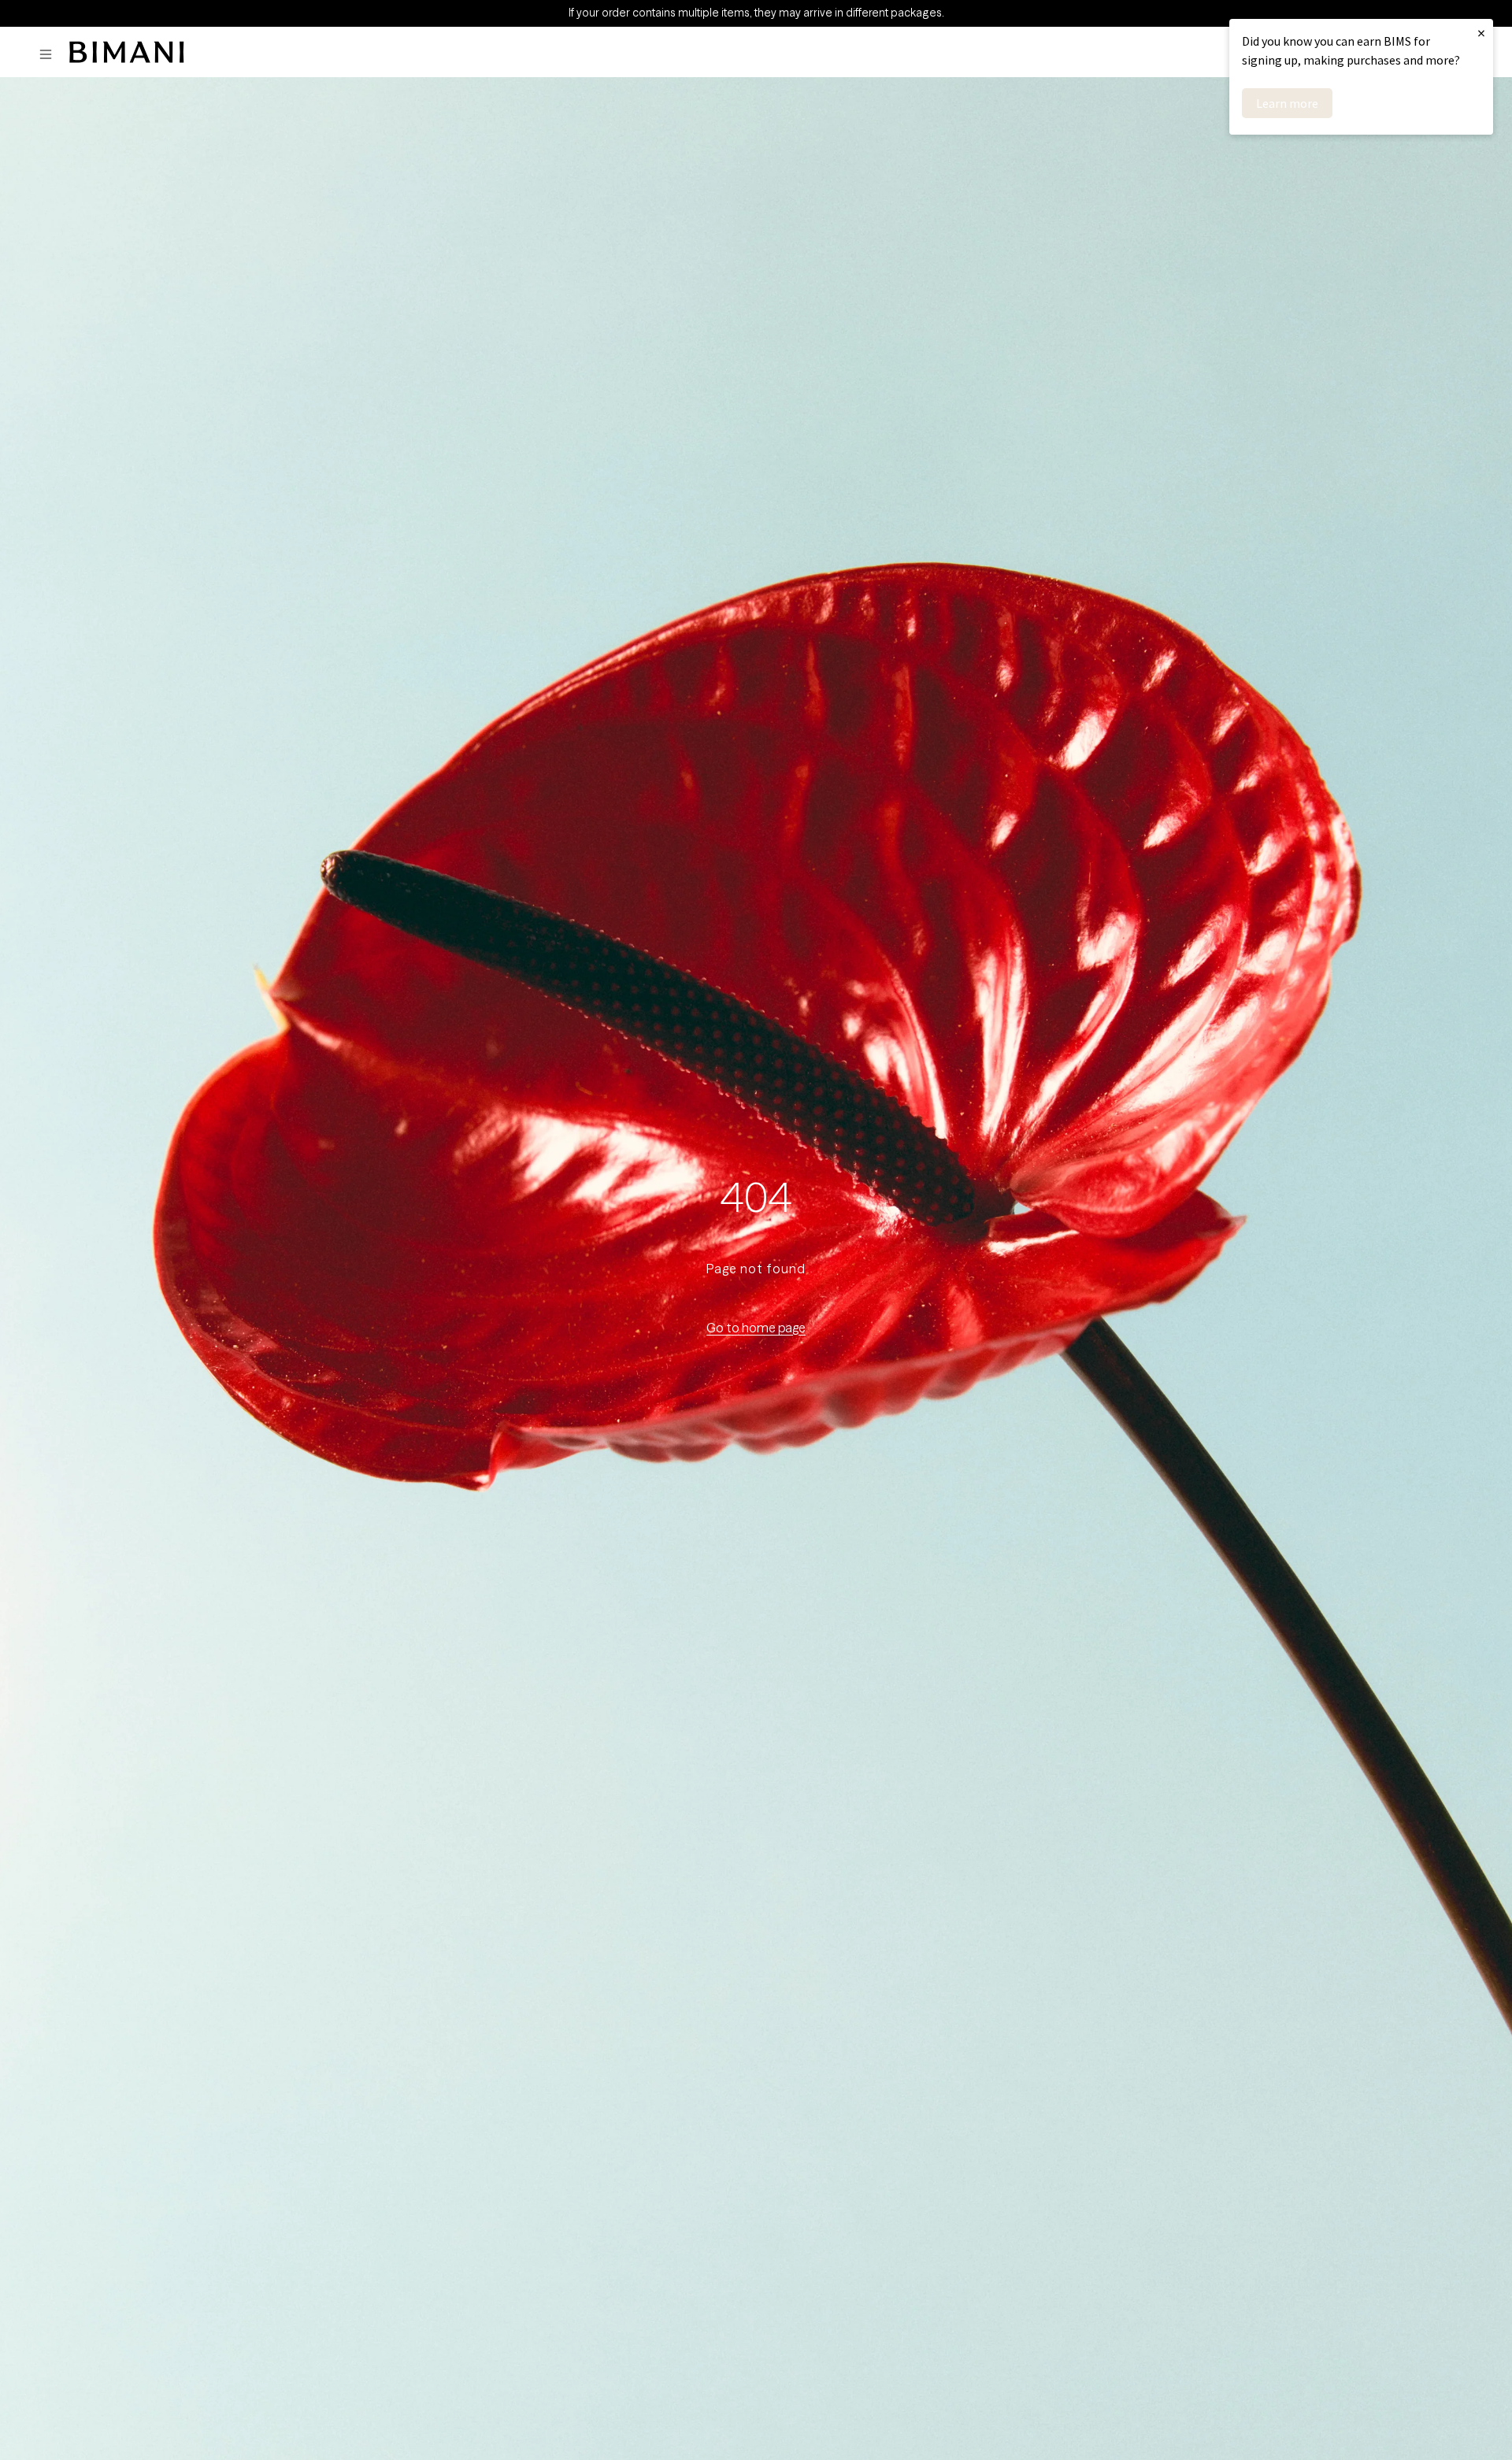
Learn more (1287, 103)
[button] (50, 55)
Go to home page (756, 1328)
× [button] (1481, 33)
